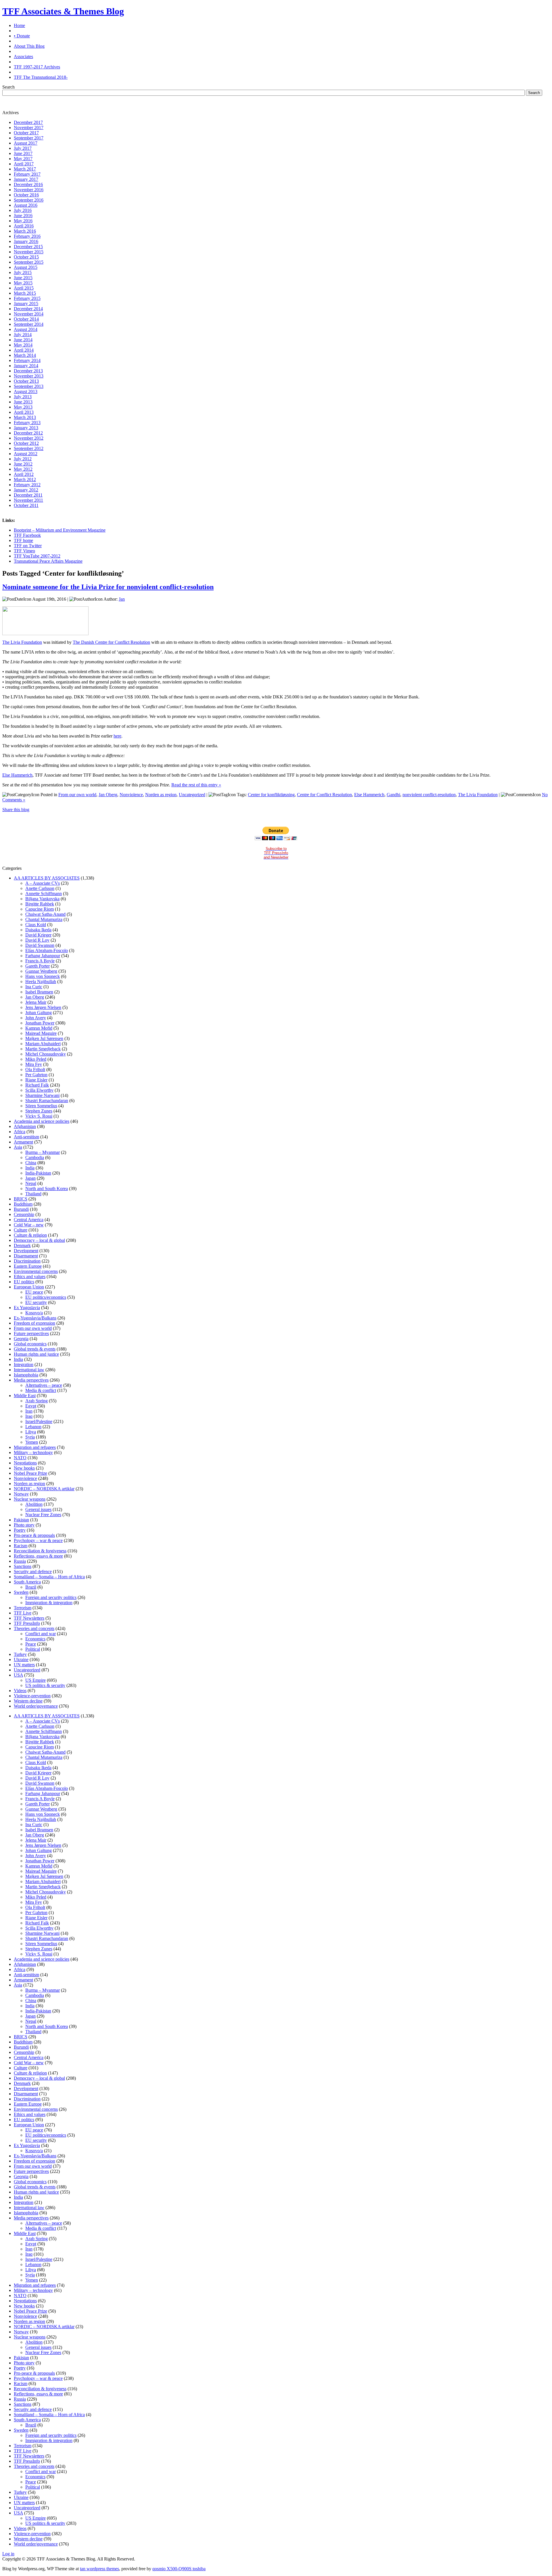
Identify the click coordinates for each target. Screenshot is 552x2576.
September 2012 (29, 448)
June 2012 (23, 464)
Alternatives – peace (44, 1385)
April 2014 (24, 350)
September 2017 (29, 138)
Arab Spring (37, 1401)
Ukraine (21, 1659)
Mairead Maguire (41, 1033)
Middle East (25, 1396)
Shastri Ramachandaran (47, 1101)
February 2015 (27, 298)
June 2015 (23, 278)
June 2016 (23, 216)
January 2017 (26, 179)
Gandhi (393, 795)
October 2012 (26, 443)
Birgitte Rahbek (40, 904)
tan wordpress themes (99, 2569)
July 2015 (23, 272)
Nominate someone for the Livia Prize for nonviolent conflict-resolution (108, 587)
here (117, 736)
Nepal (31, 1183)
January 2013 (26, 428)
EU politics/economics (46, 1297)
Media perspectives (31, 1380)
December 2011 (28, 495)
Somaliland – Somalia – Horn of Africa (49, 1577)
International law (29, 1370)
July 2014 (23, 335)
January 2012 (26, 490)
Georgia (21, 1339)
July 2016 (23, 210)
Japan (30, 1178)
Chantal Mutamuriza (44, 919)
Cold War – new (29, 1225)
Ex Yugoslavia (27, 1308)
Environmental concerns (36, 1271)
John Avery (36, 1018)
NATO (20, 1458)
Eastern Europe (28, 1266)
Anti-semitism (26, 1137)
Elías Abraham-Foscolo (47, 950)
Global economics (30, 1344)
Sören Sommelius (41, 1106)
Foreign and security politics (51, 1597)
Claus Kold (36, 925)
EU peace (34, 1292)
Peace (31, 1644)
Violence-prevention (32, 1696)
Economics (35, 1639)
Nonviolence (131, 795)
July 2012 (23, 459)
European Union (29, 1287)
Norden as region (161, 795)
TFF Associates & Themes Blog (63, 11)
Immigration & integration (49, 1603)
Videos (20, 1691)
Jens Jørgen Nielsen (43, 1007)
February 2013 (27, 423)
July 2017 (23, 148)
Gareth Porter (38, 966)
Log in (8, 2554)
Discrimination (27, 1261)
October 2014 (26, 319)
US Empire (36, 1680)
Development (26, 1251)
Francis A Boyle (40, 961)
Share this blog (16, 810)
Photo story (24, 1525)
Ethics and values (30, 1276)
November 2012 (29, 438)
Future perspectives (31, 1333)
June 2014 (23, 340)
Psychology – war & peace (38, 1540)
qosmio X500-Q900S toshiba (179, 2569)
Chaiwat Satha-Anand (45, 914)
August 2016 (26, 205)
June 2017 (23, 153)
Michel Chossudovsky (46, 1054)
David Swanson (40, 945)
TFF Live (23, 1613)
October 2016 (26, 195)
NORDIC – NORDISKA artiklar (44, 1489)
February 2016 (27, 236)
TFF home (23, 540)
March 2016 (25, 231)
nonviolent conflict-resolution (429, 795)
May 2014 (23, 345)
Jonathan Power (40, 1023)
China (31, 1163)
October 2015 (26, 257)
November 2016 (29, 190)
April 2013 (24, 412)
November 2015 (29, 252)
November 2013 (29, 376)
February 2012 (27, 485)
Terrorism (23, 1608)
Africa (20, 1132)
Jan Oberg (108, 795)
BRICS (21, 1199)
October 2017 (26, 133)
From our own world (77, 795)
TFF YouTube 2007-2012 (37, 556)
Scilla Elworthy (39, 1090)
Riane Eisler (36, 1080)
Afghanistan (25, 1126)
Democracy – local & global (39, 1240)
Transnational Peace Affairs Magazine (48, 561)
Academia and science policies (42, 1121)
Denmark (22, 1245)
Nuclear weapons (30, 1499)
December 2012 (28, 433)
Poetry (20, 1530)
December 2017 (28, 122)
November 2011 (28, 500)
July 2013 (23, 397)
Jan (122, 599)
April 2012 (24, 474)
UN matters (24, 1665)
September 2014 (29, 324)
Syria (30, 1437)
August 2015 (26, 267)
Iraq (29, 1416)
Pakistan (21, 1520)
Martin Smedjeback (43, 1049)
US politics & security (45, 1685)
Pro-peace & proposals (34, 1535)
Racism (21, 1546)
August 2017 (26, 143)
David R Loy (37, 940)
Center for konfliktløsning (271, 795)
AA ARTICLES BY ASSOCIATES (47, 878)
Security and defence (33, 1572)
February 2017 (27, 174)
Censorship (24, 1214)
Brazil (31, 1587)
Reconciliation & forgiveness (40, 1551)
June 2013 (23, 402)
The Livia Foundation (22, 642)
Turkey (20, 1654)
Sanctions (23, 1566)
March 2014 (25, 355)
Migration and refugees (35, 1447)
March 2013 (25, 417)
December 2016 (28, 184)
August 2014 (26, 329)
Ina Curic (34, 987)
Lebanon (33, 1427)
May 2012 (23, 469)
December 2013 (28, 371)
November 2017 (29, 128)
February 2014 (27, 360)
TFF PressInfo (27, 1623)
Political (33, 1649)
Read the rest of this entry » (196, 785)
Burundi (21, 1209)
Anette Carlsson (40, 888)
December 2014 (28, 309)
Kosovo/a (34, 1313)
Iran (29, 1411)
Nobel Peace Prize (30, 1473)
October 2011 (26, 505)
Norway (21, 1494)
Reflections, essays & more (38, 1556)
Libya (31, 1432)
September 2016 (29, 200)
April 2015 (24, 288)
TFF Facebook (27, 535)
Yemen (32, 1442)
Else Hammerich (17, 775)
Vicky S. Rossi (39, 1116)
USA (18, 1675)
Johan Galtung (39, 1013)
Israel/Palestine (39, 1421)
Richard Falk (37, 1085)
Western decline (28, 1701)
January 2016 (26, 241)
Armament (23, 1142)
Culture (21, 1230)
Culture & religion (30, 1235)
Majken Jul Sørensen (44, 1038)
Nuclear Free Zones (43, 1515)
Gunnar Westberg (41, 971)
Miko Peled (36, 1059)
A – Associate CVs (43, 883)
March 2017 (25, 169)
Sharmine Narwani (42, 1095)
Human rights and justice (36, 1354)
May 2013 (23, 407)
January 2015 (26, 303)
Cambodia (35, 1157)
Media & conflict (41, 1390)
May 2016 (23, 221)
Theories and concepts (34, 1628)
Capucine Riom (40, 909)
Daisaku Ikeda (38, 930)
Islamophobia (26, 1375)
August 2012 (26, 454)
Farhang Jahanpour (43, 956)
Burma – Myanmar (43, 1152)
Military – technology (33, 1452)
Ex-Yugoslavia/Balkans (35, 1318)
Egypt (31, 1406)
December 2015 (28, 247)
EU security (36, 1302)
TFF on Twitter (28, 546)
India (30, 1168)
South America (27, 1582)
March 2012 (25, 479)
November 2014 (29, 314)
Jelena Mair (36, 1002)
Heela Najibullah (41, 981)
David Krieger (38, 935)
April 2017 (24, 164)
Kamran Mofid (39, 1028)
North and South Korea (47, 1189)
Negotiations (25, 1463)
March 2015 (25, 293)
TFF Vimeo (24, 551)
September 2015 (29, 262)
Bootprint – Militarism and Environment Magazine (60, 530)
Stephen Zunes (39, 1111)
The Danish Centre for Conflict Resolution (111, 642)
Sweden (21, 1592)
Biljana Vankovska (42, 899)
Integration (24, 1364)
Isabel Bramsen (39, 992)
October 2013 (26, 381)
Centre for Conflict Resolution (324, 795)
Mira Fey (34, 1064)
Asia (18, 1147)
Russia (20, 1561)
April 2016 (24, 226)
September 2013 (29, 386)
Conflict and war (41, 1634)
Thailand (33, 1194)
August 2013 (26, 391)
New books (24, 1468)
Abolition (34, 1504)
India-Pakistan (38, 1173)
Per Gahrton (36, 1075)
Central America (29, 1220)
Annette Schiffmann (44, 894)
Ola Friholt (35, 1069)
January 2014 (26, 366)
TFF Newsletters (29, 1618)
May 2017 (23, 159)
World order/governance (36, 1706)
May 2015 (23, 283)
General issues (38, 1509)
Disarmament (26, 1256)
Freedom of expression (34, 1323)
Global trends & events (35, 1349)
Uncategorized (192, 795)
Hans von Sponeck (43, 976)
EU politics (24, 1282)
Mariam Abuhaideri (43, 1044)
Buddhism (23, 1204)
